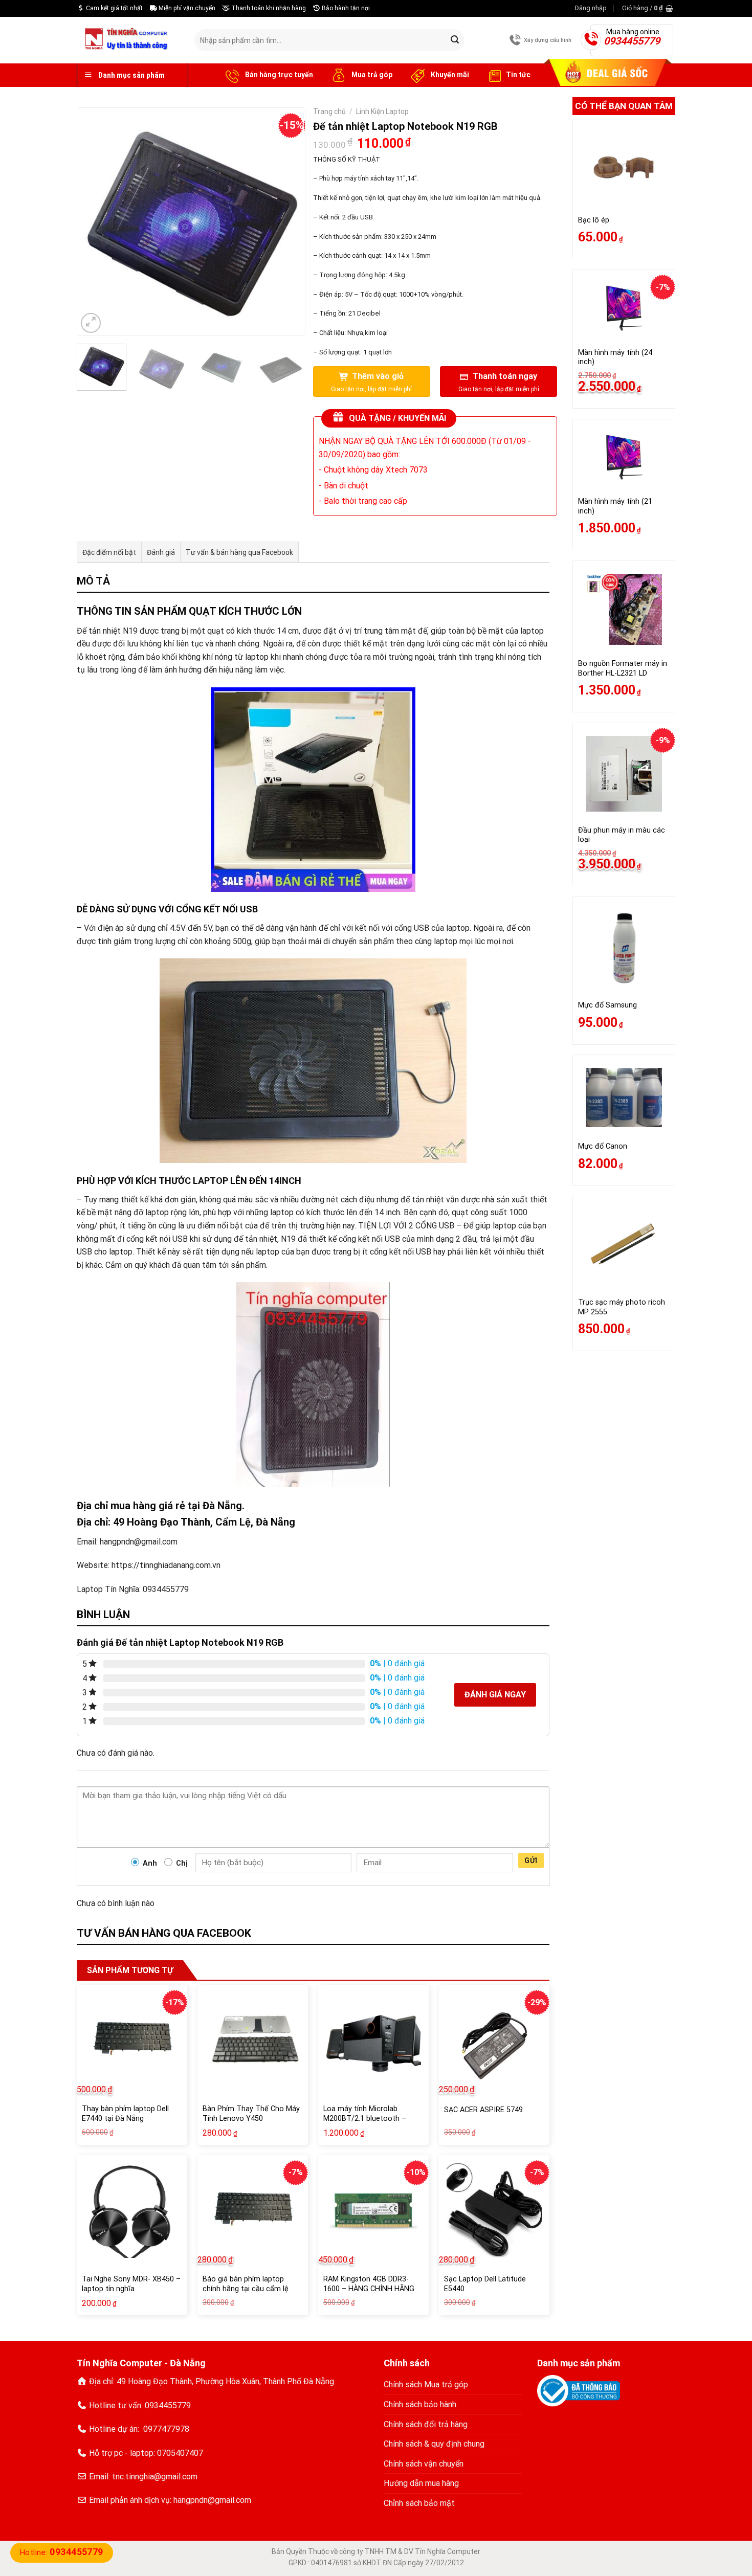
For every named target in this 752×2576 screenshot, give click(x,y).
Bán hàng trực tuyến (278, 75)
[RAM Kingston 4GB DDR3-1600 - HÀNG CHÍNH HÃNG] (373, 2210)
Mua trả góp (371, 75)
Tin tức (518, 75)
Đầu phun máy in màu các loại (622, 835)
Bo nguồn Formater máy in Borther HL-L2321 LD (623, 668)
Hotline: (62, 2552)
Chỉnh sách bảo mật (419, 2503)
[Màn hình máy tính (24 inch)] (624, 308)
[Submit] (455, 40)
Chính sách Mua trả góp (426, 2384)
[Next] (287, 222)
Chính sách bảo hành (420, 2404)
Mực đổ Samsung (607, 1005)
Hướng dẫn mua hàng (421, 2483)
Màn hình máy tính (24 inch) (615, 357)
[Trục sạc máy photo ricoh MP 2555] (624, 1246)
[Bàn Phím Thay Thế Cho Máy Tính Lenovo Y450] (253, 2040)
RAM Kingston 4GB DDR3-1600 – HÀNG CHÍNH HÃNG (369, 2284)
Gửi (531, 1861)
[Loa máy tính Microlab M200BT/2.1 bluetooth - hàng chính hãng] (373, 2040)
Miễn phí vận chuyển (186, 8)
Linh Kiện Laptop (382, 111)
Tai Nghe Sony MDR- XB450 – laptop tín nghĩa (131, 2284)
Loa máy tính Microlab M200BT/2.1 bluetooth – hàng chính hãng (365, 2118)
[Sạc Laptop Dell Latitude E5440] (494, 2210)
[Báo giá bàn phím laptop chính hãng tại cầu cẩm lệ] (253, 2210)
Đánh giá (161, 552)
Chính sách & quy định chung (434, 2444)
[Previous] (95, 222)
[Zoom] (91, 323)
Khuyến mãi (449, 75)
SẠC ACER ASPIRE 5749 (483, 2110)
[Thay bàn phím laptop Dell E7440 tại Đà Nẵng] (132, 2040)
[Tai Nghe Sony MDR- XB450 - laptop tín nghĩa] (132, 2210)
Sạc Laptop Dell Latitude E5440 (485, 2284)
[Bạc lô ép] (624, 167)
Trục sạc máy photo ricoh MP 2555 (622, 1307)
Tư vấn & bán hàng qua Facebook (239, 552)
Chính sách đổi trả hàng (426, 2424)
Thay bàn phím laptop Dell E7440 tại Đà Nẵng (125, 2114)
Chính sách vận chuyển (424, 2464)
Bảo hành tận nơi (345, 8)
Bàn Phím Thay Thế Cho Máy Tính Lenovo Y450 (251, 2114)
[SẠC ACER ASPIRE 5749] (494, 2040)
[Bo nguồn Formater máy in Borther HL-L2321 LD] (624, 610)
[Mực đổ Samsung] (624, 948)
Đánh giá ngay (495, 1695)
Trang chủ (329, 111)
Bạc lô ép (594, 220)
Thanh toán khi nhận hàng (268, 8)
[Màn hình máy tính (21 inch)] (624, 458)
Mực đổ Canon (603, 1146)
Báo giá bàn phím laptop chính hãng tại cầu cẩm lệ (246, 2284)
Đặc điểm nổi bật (109, 552)
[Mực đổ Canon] (624, 1097)
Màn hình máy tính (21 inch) (615, 506)
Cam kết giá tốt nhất (114, 8)
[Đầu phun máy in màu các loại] (624, 774)
